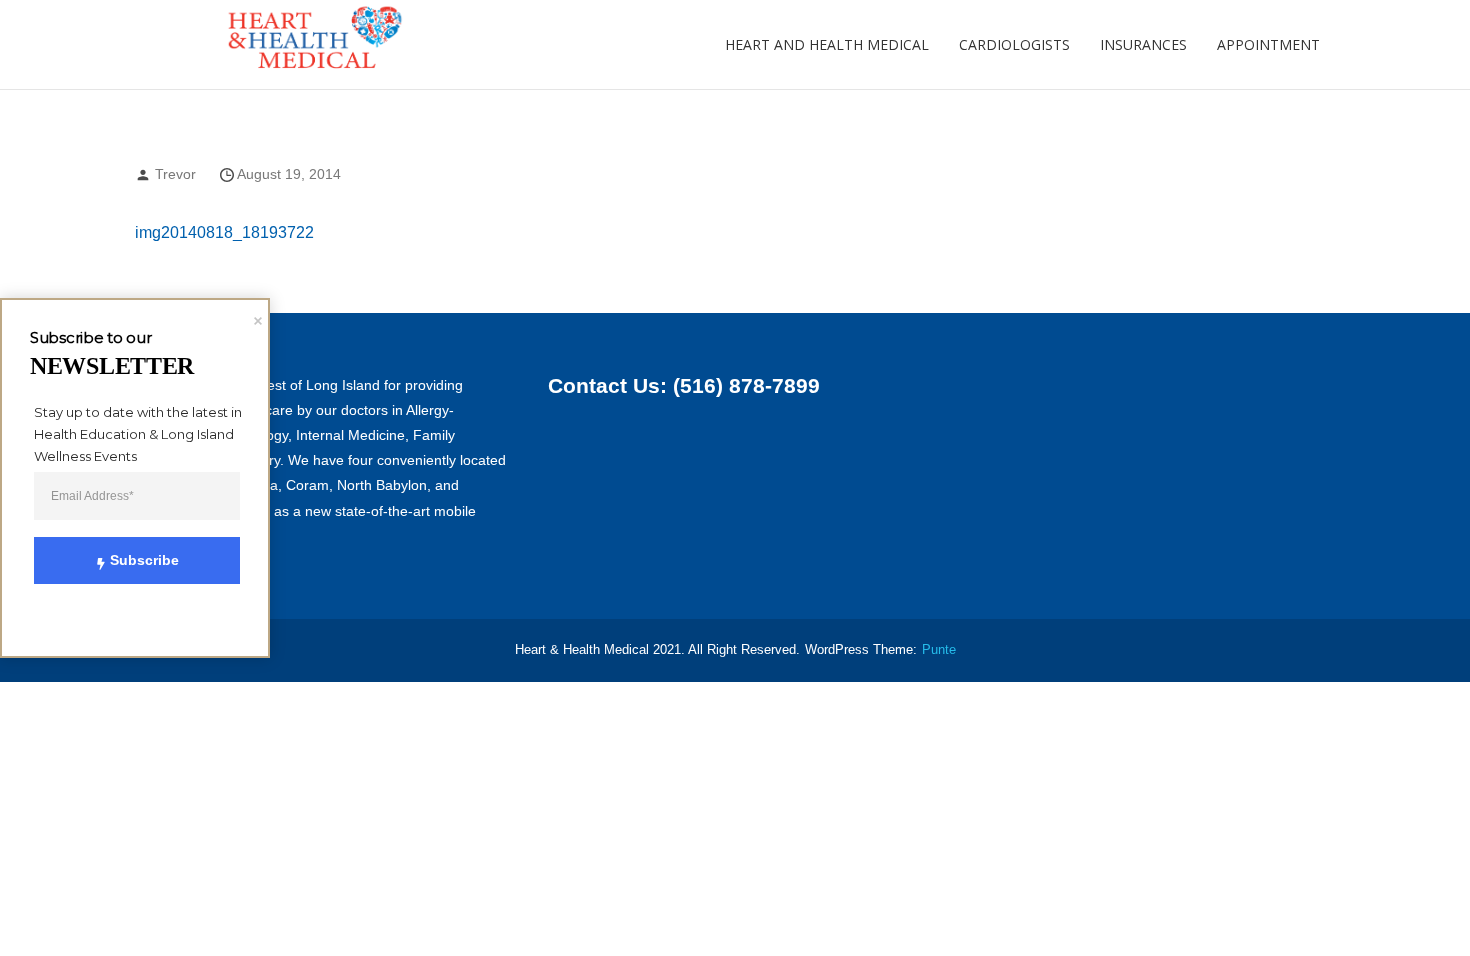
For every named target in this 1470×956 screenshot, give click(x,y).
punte (939, 650)
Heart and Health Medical (827, 44)
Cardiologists (1014, 44)
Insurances (1143, 44)
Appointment (1268, 44)
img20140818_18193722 (224, 232)
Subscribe (144, 560)
